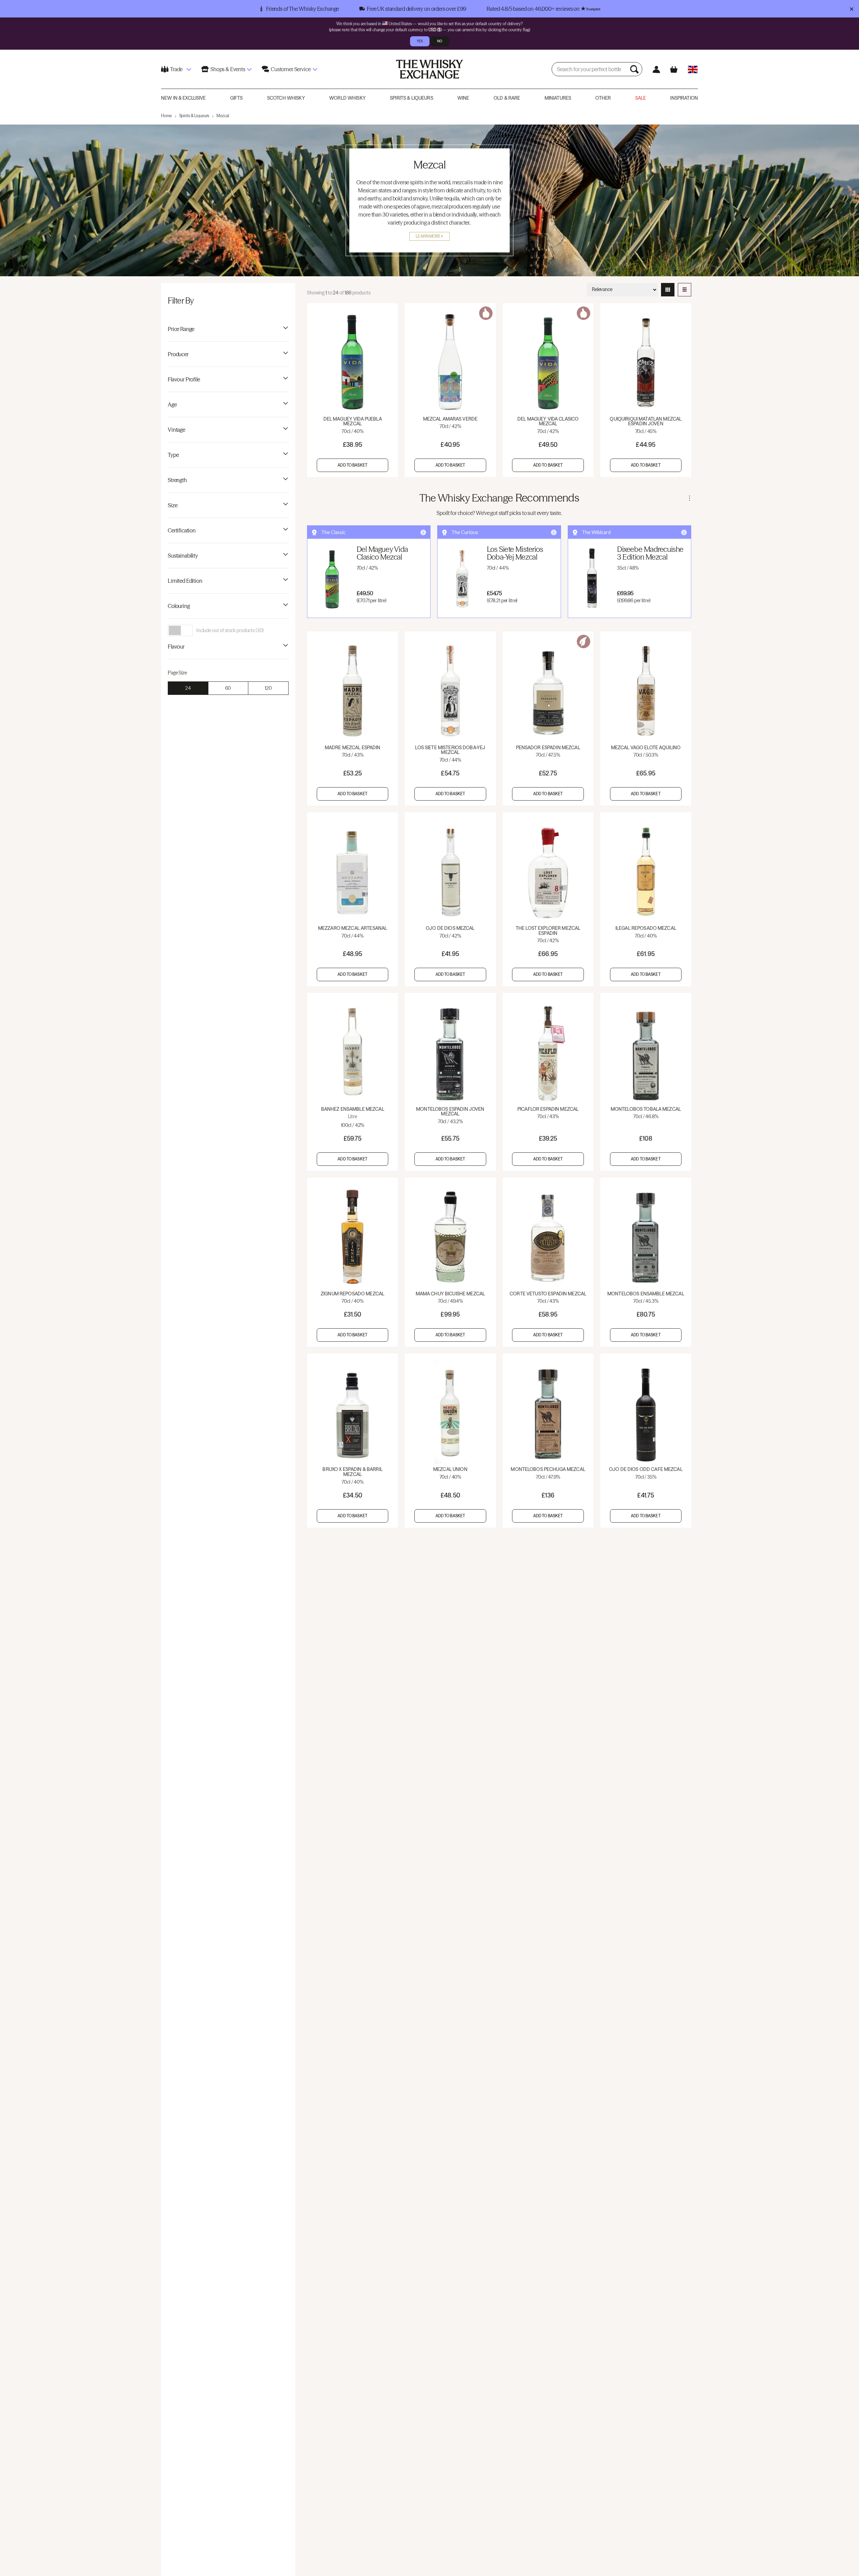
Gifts (237, 98)
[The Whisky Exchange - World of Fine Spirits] (429, 69)
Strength (177, 480)
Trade (176, 69)
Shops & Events (228, 69)
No (440, 41)
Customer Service (291, 69)
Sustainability (183, 556)
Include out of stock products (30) (230, 630)
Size (172, 505)
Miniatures (558, 98)
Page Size (177, 673)
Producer (178, 354)
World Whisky (347, 98)
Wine (463, 98)
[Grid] (668, 290)
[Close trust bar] (851, 9)
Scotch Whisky (286, 98)
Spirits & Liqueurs (412, 98)
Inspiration (684, 98)
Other (603, 98)
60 (228, 688)
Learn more (428, 236)
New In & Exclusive (184, 98)
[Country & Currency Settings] (693, 69)
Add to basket (352, 465)
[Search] (635, 69)
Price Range (181, 329)
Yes (420, 41)
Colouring (179, 606)
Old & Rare (507, 98)
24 (188, 688)
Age (172, 404)
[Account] (656, 69)
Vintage (176, 430)
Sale (641, 98)
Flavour (176, 647)
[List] (685, 290)
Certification (182, 530)
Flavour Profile (184, 379)
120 (268, 688)
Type (173, 455)
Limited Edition (185, 581)
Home (166, 116)
